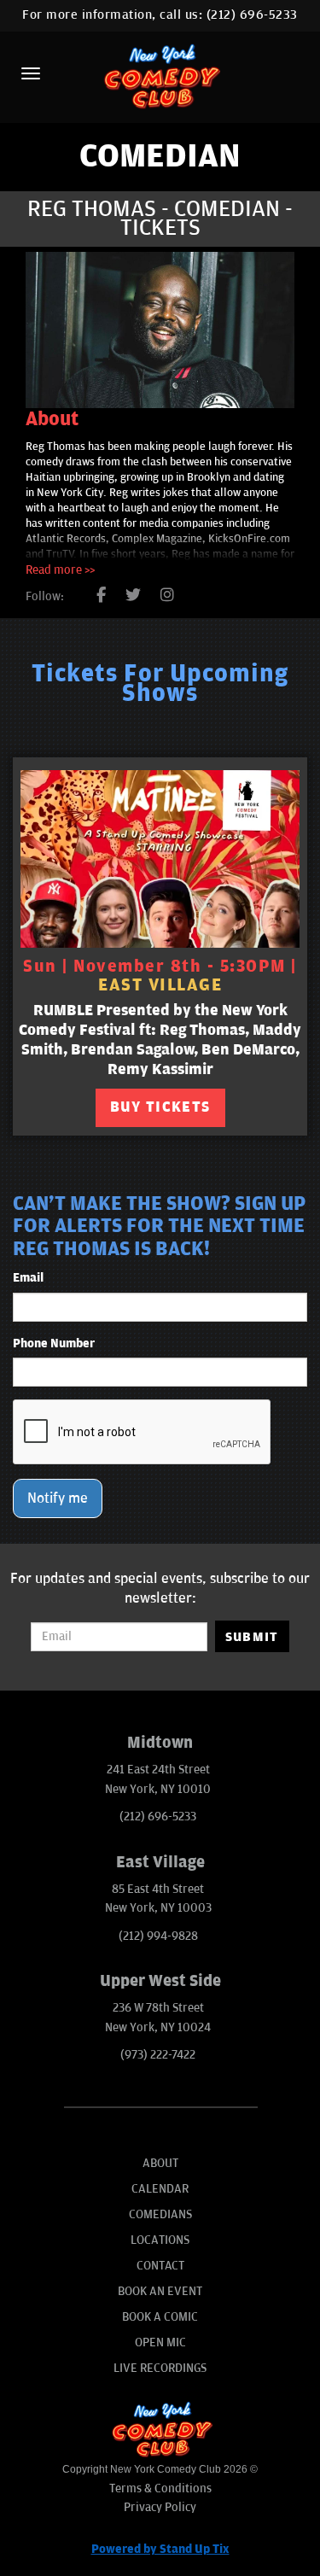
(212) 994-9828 (158, 1936)
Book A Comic (160, 2317)
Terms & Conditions (160, 2488)
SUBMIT (252, 1637)
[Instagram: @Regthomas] (167, 596)
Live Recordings (160, 2368)
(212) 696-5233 (252, 15)
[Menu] (31, 73)
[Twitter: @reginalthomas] (133, 596)
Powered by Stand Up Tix (160, 2549)
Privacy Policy (160, 2507)
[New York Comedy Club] (160, 76)
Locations (160, 2240)
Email (28, 1278)
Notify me (58, 1498)
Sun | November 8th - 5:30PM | (160, 976)
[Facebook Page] (101, 596)
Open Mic (160, 2342)
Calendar (160, 2189)
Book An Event (160, 2291)
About (160, 2163)
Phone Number (54, 1343)
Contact (160, 2266)
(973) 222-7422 (158, 2055)
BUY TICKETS (160, 1107)
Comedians (160, 2214)
